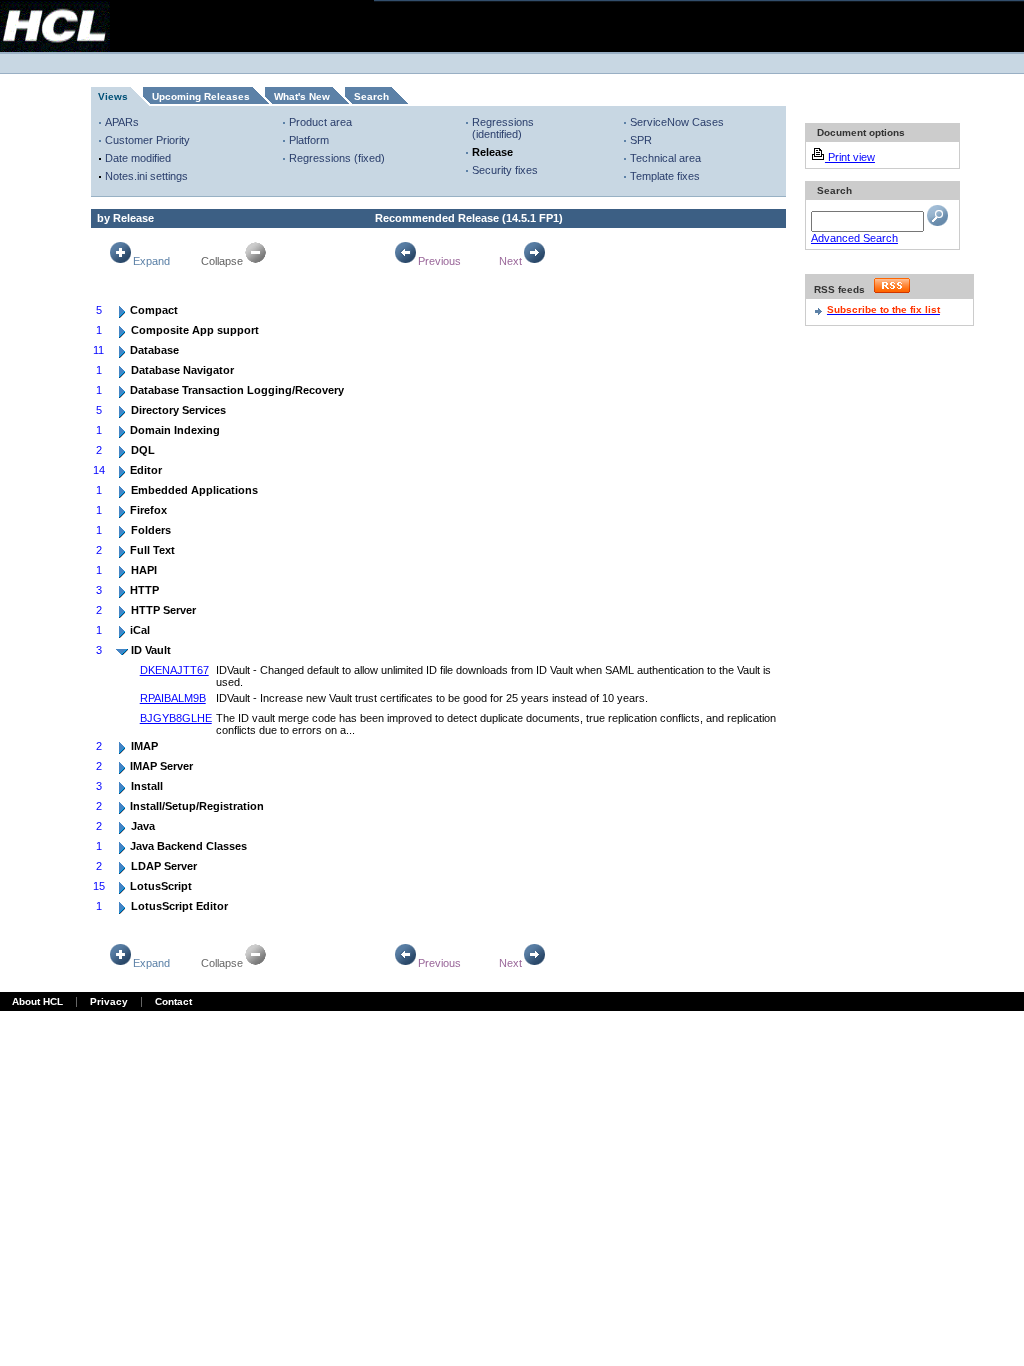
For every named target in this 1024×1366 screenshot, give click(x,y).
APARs (122, 122)
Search (371, 96)
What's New (302, 96)
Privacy (109, 1001)
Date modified (138, 158)
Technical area (665, 158)
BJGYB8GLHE (176, 718)
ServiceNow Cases (677, 122)
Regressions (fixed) (337, 158)
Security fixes (505, 170)
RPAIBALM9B (173, 698)
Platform (309, 140)
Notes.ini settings (146, 176)
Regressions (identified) (503, 128)
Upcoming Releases (201, 96)
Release (492, 152)
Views (113, 96)
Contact (173, 1001)
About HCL (37, 1001)
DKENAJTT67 (174, 670)
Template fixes (665, 176)
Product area (320, 122)
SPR (641, 140)
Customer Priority (147, 140)
